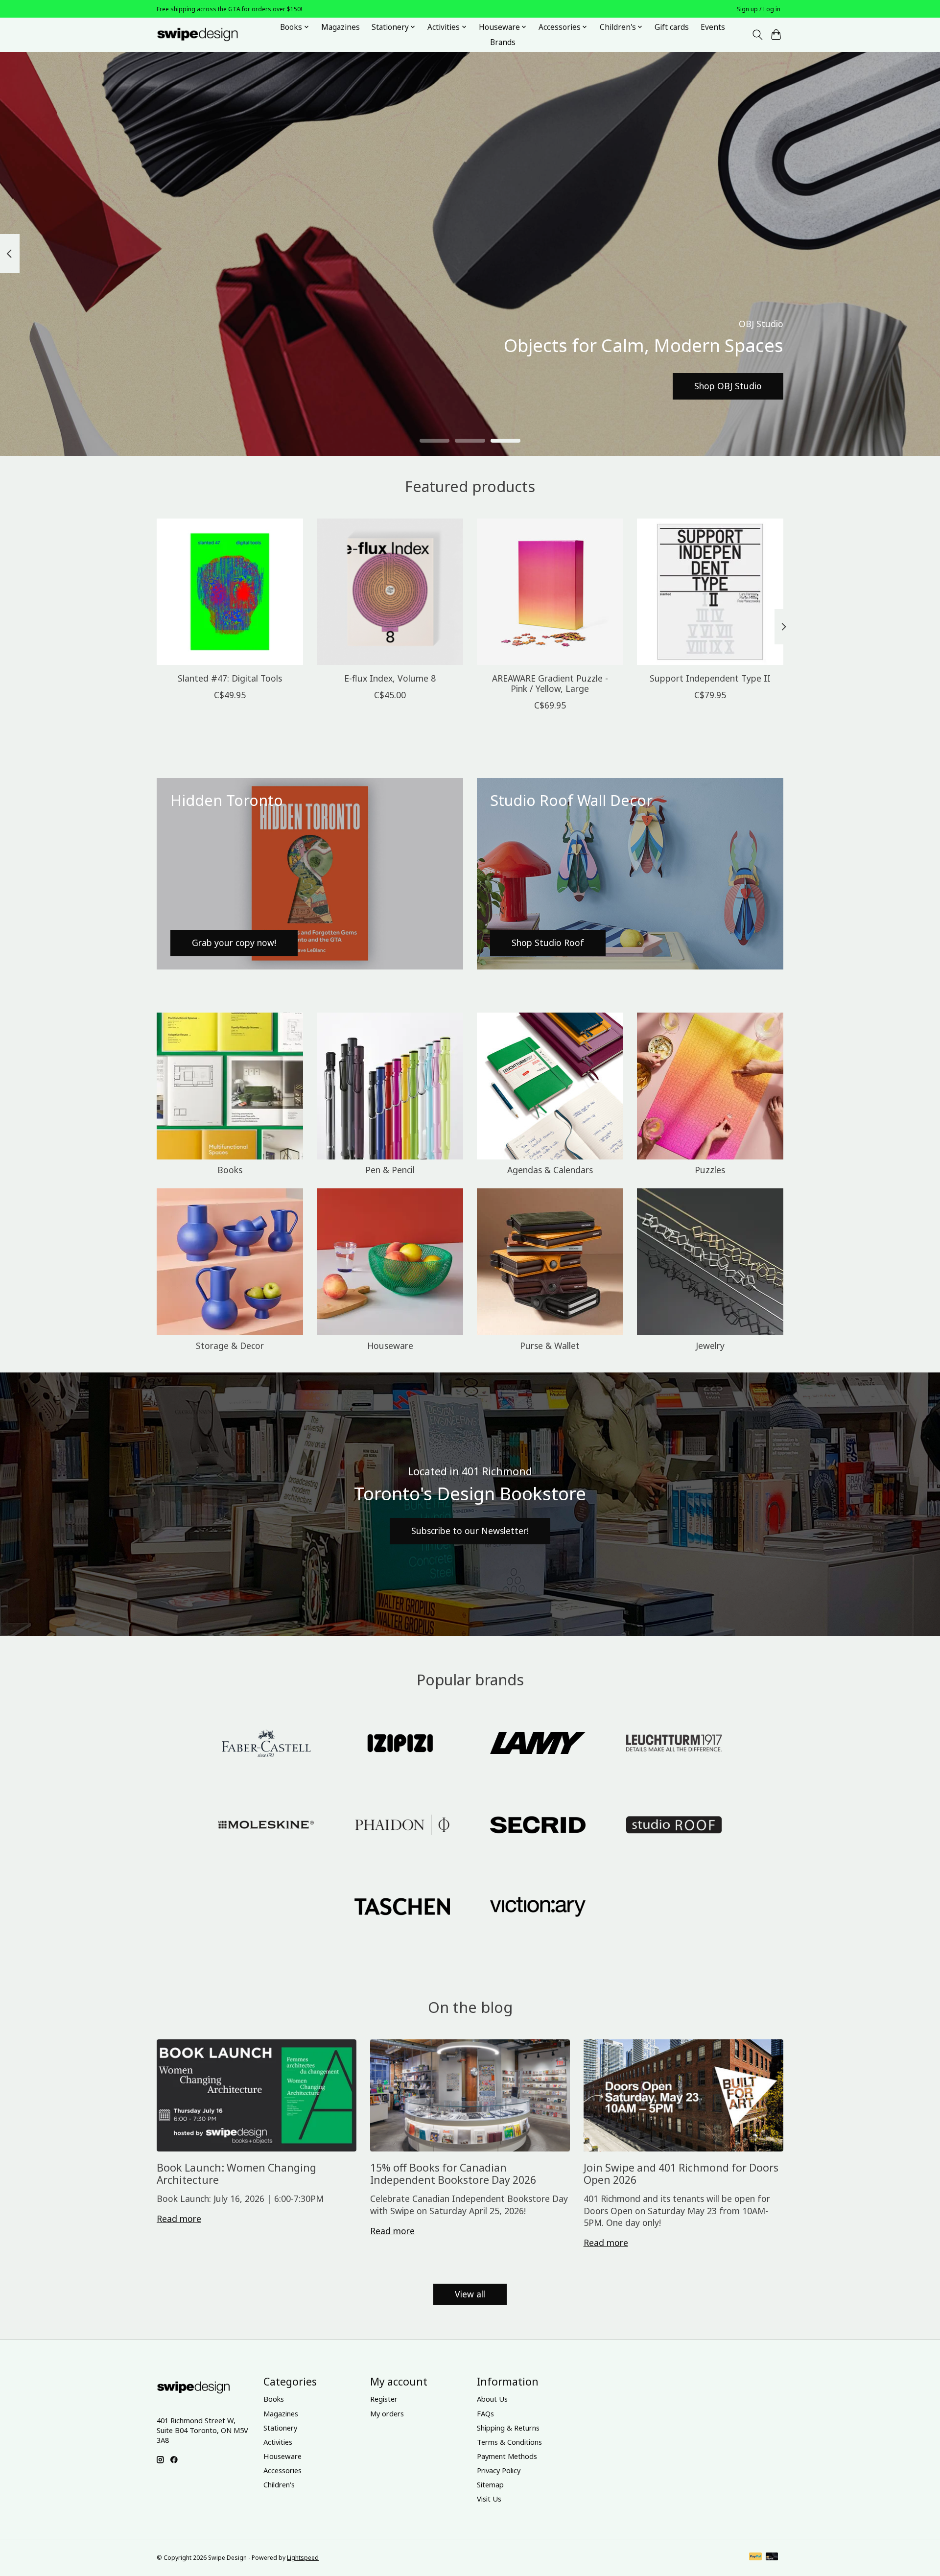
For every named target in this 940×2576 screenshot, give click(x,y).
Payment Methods (507, 2456)
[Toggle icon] (757, 35)
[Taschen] (402, 1907)
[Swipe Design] (208, 35)
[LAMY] (538, 1744)
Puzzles (710, 1170)
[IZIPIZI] (402, 1744)
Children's (279, 2484)
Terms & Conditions (509, 2442)
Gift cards (672, 27)
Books (230, 1170)
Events (713, 27)
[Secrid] (538, 1826)
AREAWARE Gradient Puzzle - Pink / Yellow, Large (550, 683)
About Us (492, 2399)
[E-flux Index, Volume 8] (390, 592)
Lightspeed (303, 2558)
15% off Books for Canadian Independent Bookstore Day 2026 (453, 2174)
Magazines (341, 27)
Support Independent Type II (710, 678)
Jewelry (710, 1346)
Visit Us (489, 2499)
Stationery (280, 2428)
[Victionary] (538, 1907)
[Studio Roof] (674, 1826)
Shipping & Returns (508, 2428)
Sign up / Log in (759, 9)
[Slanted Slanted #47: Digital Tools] (230, 592)
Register (384, 2399)
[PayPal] (755, 2557)
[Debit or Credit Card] (772, 2557)
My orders (387, 2413)
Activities (278, 2442)
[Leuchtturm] (674, 1744)
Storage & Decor (230, 1346)
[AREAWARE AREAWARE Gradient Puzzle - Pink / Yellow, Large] (550, 592)
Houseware (390, 1346)
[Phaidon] (402, 1826)
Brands (503, 42)
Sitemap (490, 2484)
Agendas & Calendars (550, 1170)
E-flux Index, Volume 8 (390, 678)
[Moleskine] (266, 1826)
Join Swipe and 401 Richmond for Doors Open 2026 (681, 2174)
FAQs (485, 2413)
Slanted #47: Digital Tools (230, 678)
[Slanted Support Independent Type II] (710, 592)
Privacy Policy (499, 2470)
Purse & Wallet (550, 1346)
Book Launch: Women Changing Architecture (236, 2174)
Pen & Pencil (390, 1170)
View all (470, 2294)
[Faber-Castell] (266, 1744)
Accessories (282, 2470)
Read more (179, 2219)
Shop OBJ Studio (728, 386)
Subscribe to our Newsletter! (470, 1531)
